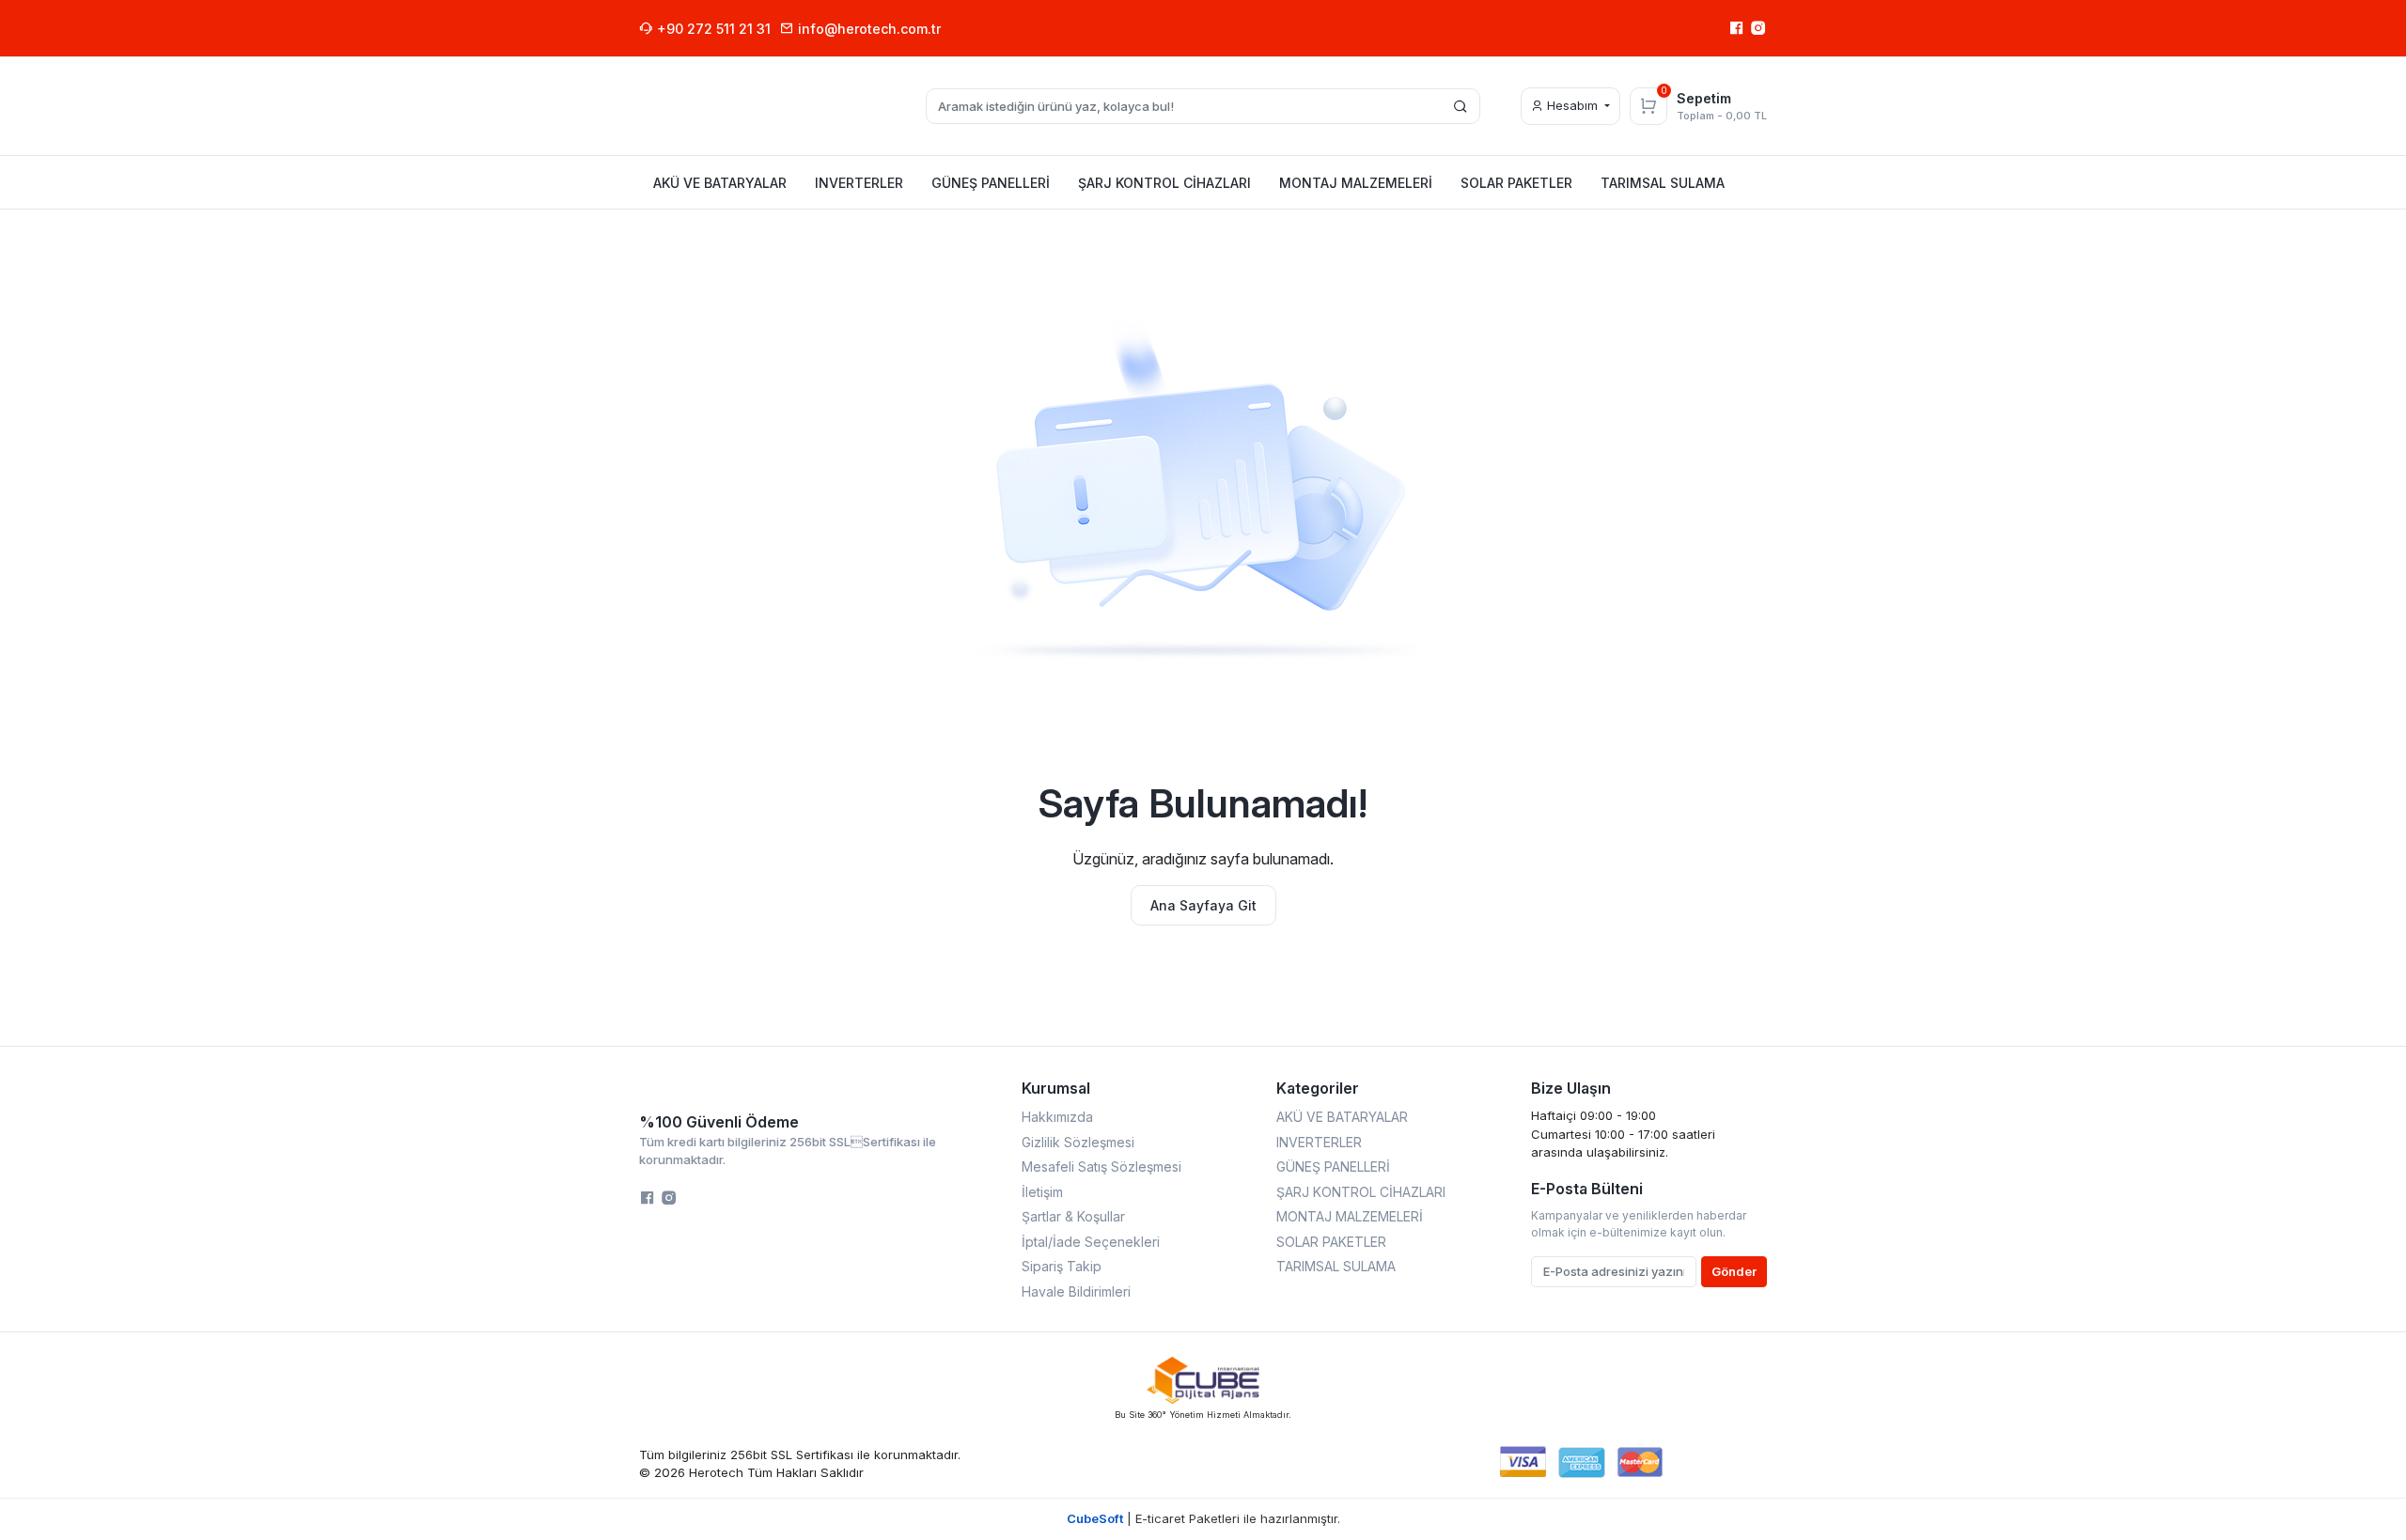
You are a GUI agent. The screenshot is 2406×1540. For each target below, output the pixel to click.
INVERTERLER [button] (859, 183)
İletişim (1042, 1192)
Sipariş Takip (1062, 1266)
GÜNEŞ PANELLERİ (1333, 1167)
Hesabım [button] (1572, 105)
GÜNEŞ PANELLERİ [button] (991, 183)
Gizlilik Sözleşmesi (1078, 1142)
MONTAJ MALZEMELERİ (1350, 1216)
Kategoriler (1318, 1088)
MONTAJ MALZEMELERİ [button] (1356, 183)
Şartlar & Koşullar (1073, 1216)
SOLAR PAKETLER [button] (1516, 183)
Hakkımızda (1057, 1117)
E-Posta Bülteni (1587, 1189)
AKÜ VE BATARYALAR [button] (720, 183)
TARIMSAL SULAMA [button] (1663, 183)
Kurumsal (1056, 1088)
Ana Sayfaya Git (1203, 905)
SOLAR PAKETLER (1331, 1242)
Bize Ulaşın (1571, 1088)
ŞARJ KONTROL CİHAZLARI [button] (1164, 183)
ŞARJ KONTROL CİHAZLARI (1361, 1192)
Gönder (1734, 1271)
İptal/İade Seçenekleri (1091, 1242)
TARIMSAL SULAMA (1336, 1266)
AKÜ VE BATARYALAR (1342, 1117)
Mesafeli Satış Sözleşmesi (1101, 1167)
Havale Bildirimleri (1076, 1291)
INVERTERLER (1319, 1142)
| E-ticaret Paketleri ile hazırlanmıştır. (1203, 1518)
